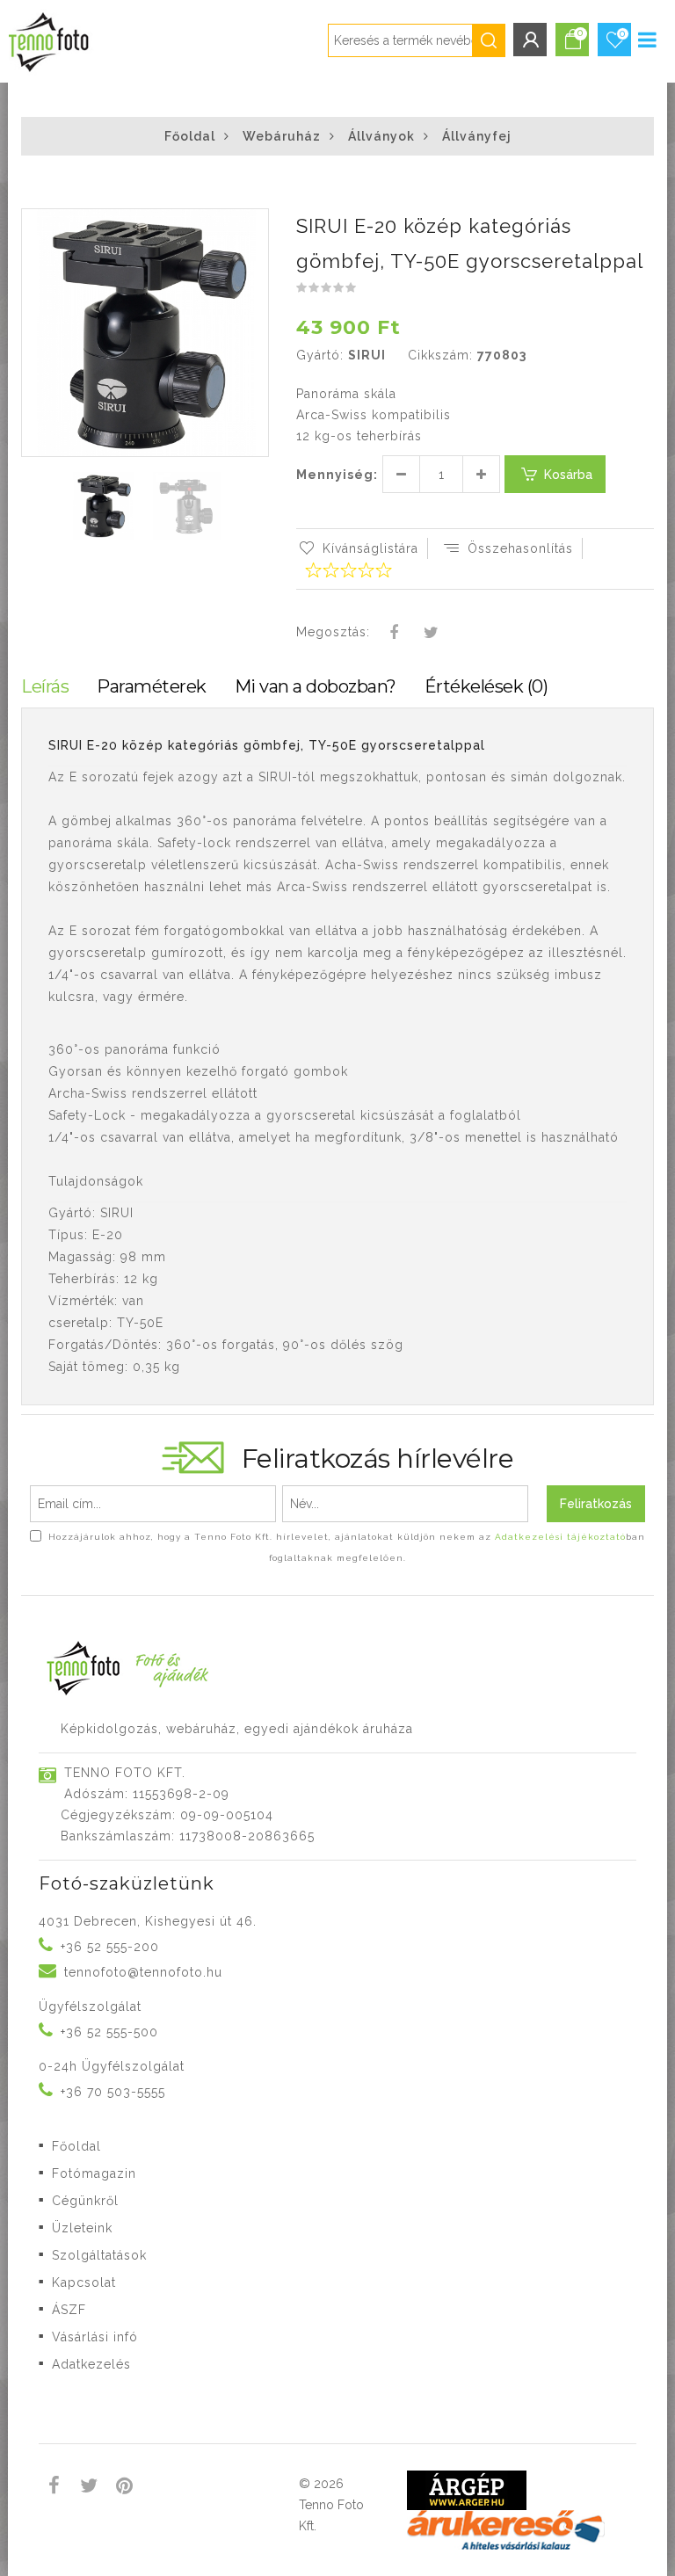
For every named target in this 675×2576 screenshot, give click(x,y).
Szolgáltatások (99, 2255)
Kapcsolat (84, 2282)
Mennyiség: (337, 475)
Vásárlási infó (95, 2337)
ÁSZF (69, 2310)
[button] (254, 224)
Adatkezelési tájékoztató (560, 1537)
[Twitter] (431, 634)
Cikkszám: (440, 355)
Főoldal (190, 136)
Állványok (381, 136)
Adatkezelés (91, 2364)
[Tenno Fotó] (47, 38)
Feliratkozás (596, 1504)
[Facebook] (395, 634)
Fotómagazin (94, 2173)
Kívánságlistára (370, 548)
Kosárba (568, 475)
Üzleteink (82, 2228)
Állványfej (477, 136)
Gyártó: (320, 355)
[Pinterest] (124, 2488)
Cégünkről (85, 2201)
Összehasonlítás (520, 548)
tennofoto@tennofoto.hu (143, 1972)
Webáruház (282, 136)
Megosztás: (333, 632)
